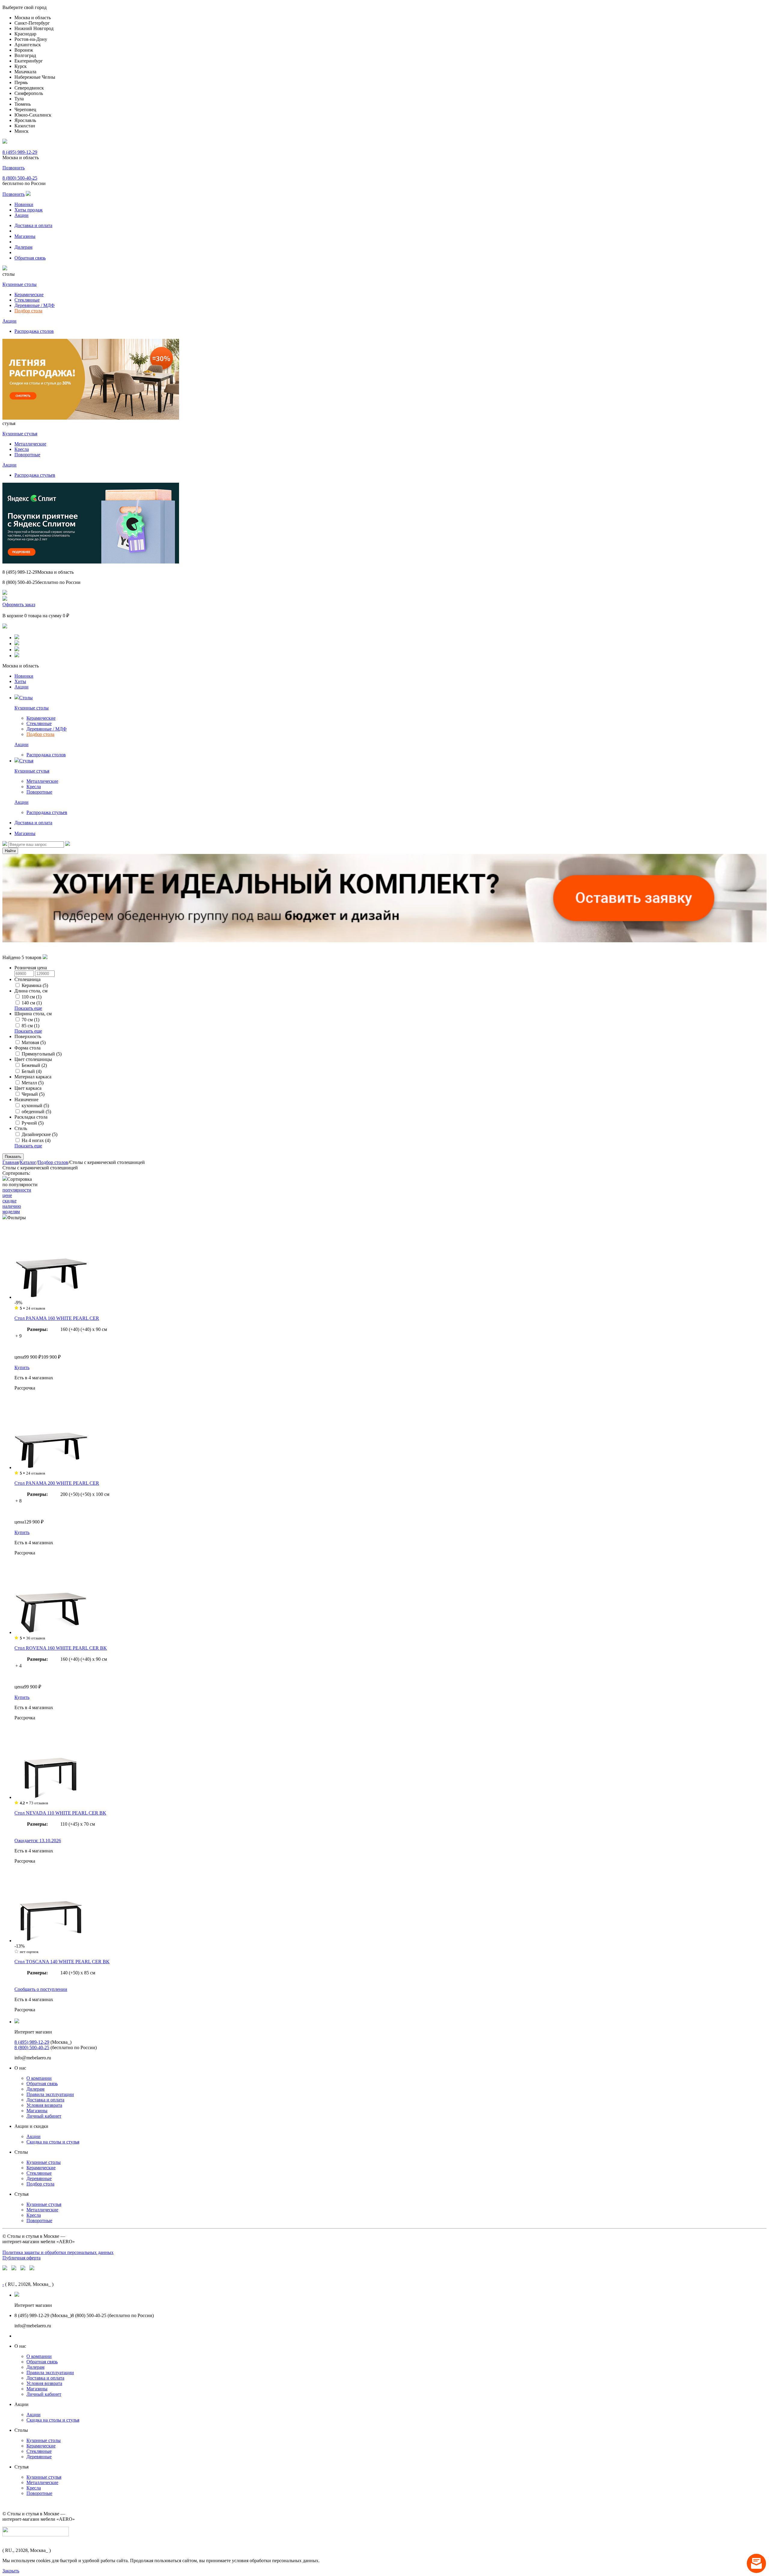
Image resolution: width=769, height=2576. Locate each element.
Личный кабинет (44, 2116)
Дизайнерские (40, 1134)
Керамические (29, 295)
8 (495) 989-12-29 (20, 152)
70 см (30, 1020)
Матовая (34, 1042)
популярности (17, 1190)
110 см (32, 997)
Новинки (24, 204)
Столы (26, 698)
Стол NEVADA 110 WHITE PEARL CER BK (60, 1813)
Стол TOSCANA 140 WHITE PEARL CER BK (62, 1962)
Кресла (22, 449)
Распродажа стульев (35, 475)
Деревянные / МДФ (35, 305)
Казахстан (25, 126)
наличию (12, 1206)
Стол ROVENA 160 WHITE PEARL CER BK (61, 1648)
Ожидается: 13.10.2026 (38, 1841)
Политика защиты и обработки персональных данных (58, 2252)
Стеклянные (27, 300)
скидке (9, 1201)
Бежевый (34, 1065)
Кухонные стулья (20, 434)
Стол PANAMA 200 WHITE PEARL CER (57, 1483)
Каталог (28, 1162)
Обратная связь (30, 258)
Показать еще (28, 1008)
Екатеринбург (29, 61)
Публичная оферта (21, 2258)
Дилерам (23, 247)
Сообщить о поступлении (41, 1989)
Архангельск (28, 45)
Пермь (21, 82)
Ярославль (25, 120)
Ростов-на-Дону (31, 39)
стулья (9, 423)
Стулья (26, 761)
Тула (19, 99)
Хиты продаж (29, 210)
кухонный (35, 1106)
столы (9, 274)
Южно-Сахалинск (33, 115)
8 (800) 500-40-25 (20, 178)
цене (7, 1195)
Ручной (33, 1123)
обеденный (36, 1112)
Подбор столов (53, 1162)
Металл (33, 1083)
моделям (11, 1212)
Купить (22, 1367)
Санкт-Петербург (32, 23)
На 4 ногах (36, 1140)
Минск (21, 131)
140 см (32, 1003)
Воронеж (24, 50)
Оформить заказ (19, 605)
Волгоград (25, 55)
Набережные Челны (35, 77)
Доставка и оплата (33, 225)
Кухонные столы (20, 284)
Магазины (25, 236)
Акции (21, 215)
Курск (21, 66)
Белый (32, 1071)
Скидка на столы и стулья (53, 2142)
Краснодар (25, 34)
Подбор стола (28, 311)
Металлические (30, 444)
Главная (11, 1162)
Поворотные (27, 455)
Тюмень (23, 104)
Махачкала (25, 72)
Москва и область (33, 18)
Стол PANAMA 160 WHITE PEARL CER (57, 1318)
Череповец (25, 109)
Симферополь (29, 93)
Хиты (20, 681)
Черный (33, 1094)
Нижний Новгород (34, 28)
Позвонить (14, 168)
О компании (39, 2078)
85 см (30, 1026)
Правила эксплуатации (50, 2094)
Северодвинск (29, 88)
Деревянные (39, 2178)
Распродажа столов (34, 331)
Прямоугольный (42, 1054)
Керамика (35, 985)
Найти (10, 851)
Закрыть (11, 2571)
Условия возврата (44, 2105)
